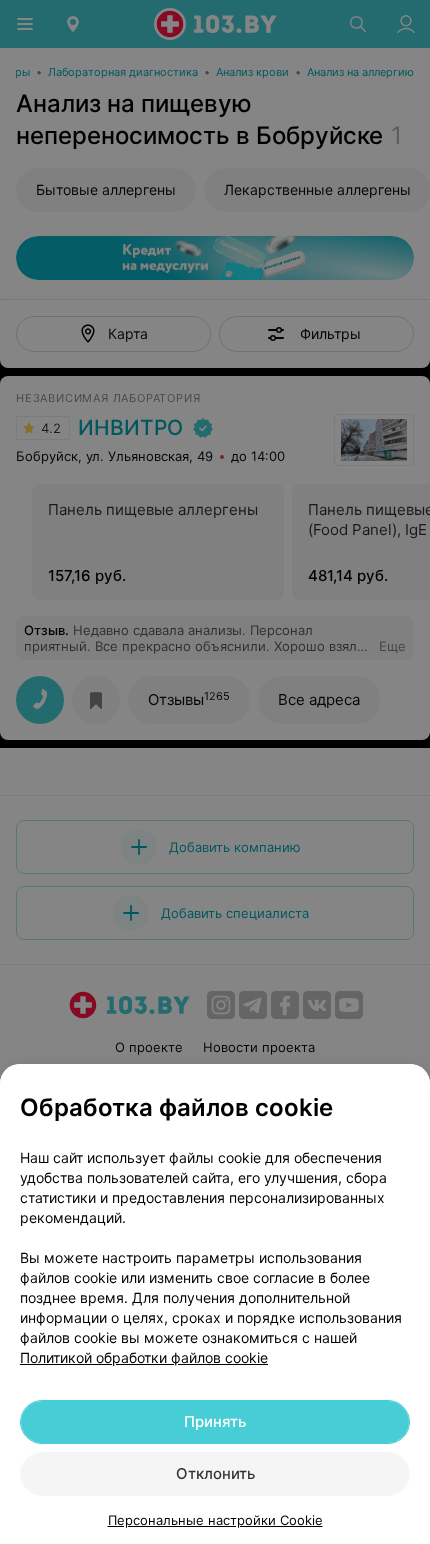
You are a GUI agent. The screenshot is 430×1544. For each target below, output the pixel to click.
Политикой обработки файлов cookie (144, 1357)
